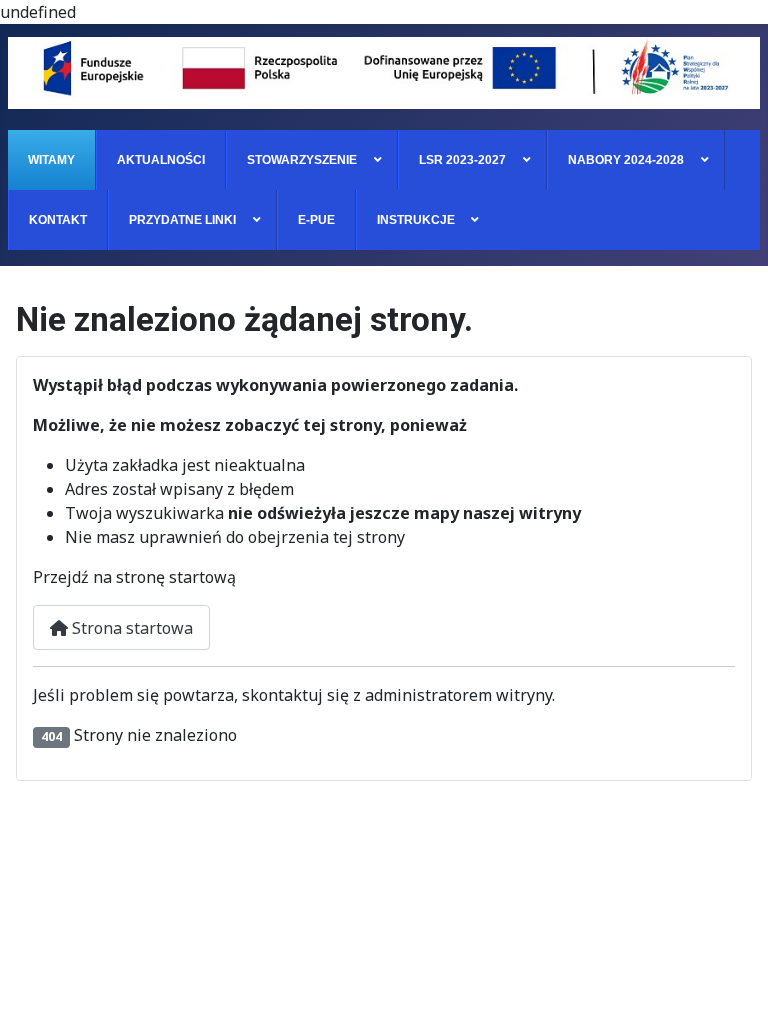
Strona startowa (130, 628)
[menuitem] (52, 160)
